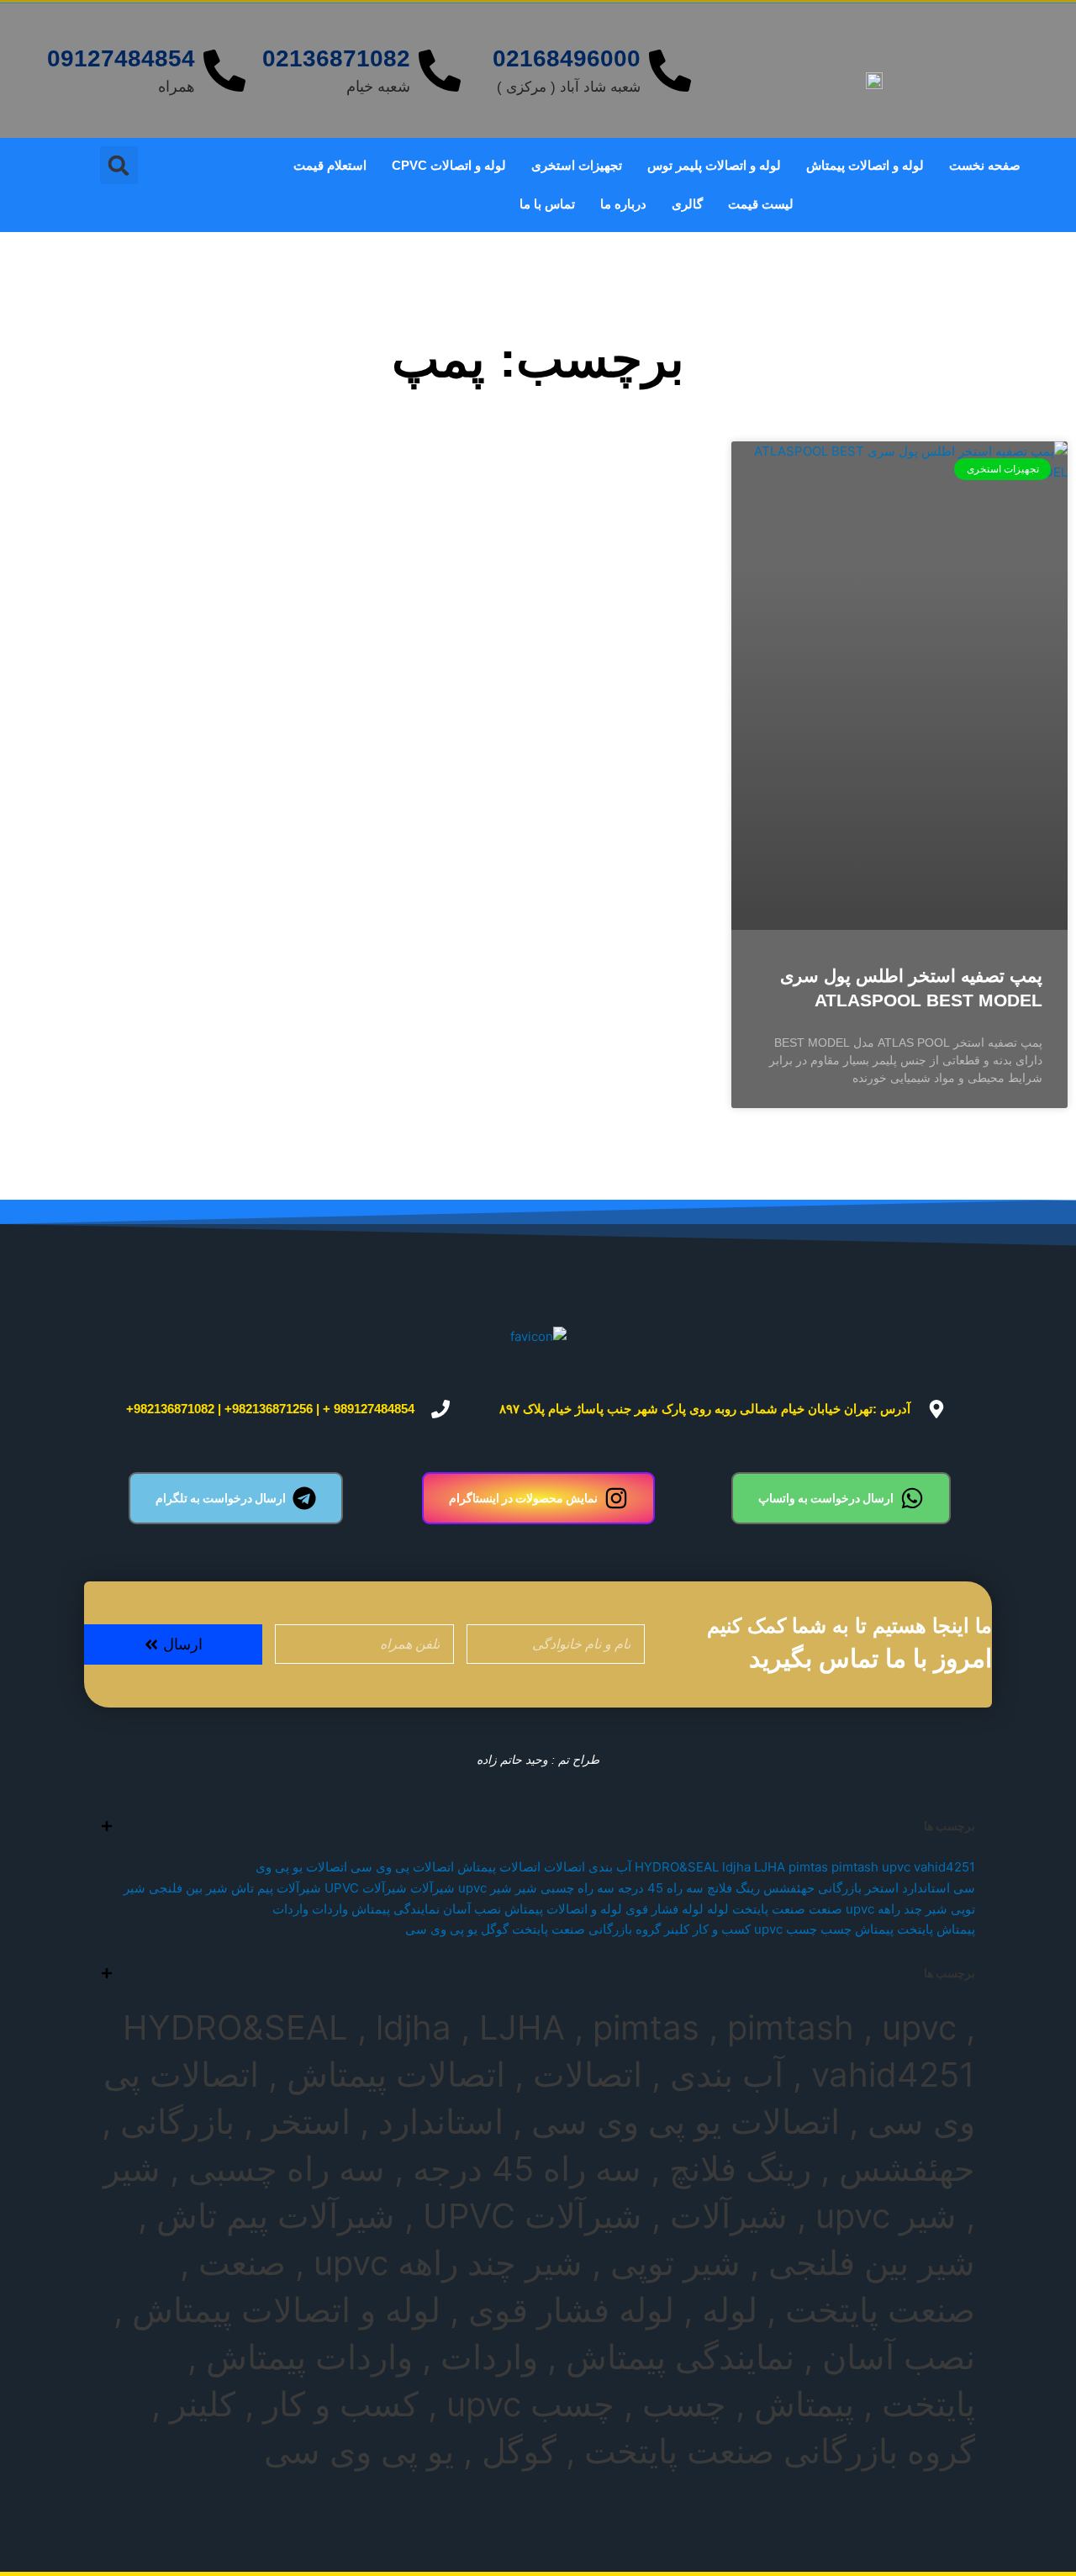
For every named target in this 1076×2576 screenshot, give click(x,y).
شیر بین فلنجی (188, 1888)
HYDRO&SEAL (677, 1867)
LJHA (770, 1867)
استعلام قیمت (330, 165)
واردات (330, 1909)
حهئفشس (789, 1888)
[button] (119, 165)
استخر (882, 1888)
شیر (526, 1888)
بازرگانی (840, 1888)
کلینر (677, 1929)
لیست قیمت (761, 204)
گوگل (495, 1929)
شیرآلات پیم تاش (276, 1888)
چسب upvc (786, 1929)
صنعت (825, 1909)
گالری (687, 204)
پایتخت (915, 1929)
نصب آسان (472, 1909)
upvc (896, 1867)
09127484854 (121, 58)
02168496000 (567, 58)
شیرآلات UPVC (366, 1888)
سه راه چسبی (578, 1888)
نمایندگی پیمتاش (396, 1909)
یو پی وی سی (441, 1929)
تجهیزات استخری (577, 165)
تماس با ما (547, 204)
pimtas (808, 1867)
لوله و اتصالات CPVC (449, 165)
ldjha (736, 1867)
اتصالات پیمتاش (499, 1867)
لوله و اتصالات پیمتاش (865, 165)
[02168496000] (670, 71)
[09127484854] (224, 71)
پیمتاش (874, 1929)
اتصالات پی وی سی (402, 1867)
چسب (836, 1929)
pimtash (855, 1867)
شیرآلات (433, 1888)
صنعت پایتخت (769, 1909)
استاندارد (926, 1888)
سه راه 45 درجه (661, 1888)
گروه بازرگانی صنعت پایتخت (586, 1929)
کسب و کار (722, 1929)
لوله (718, 1909)
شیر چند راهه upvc (897, 1909)
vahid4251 (944, 1867)
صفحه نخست (985, 165)
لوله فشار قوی (665, 1909)
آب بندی (610, 1867)
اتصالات (564, 1867)
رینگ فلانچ (733, 1888)
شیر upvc (485, 1888)
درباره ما (623, 204)
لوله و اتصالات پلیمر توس (714, 165)
